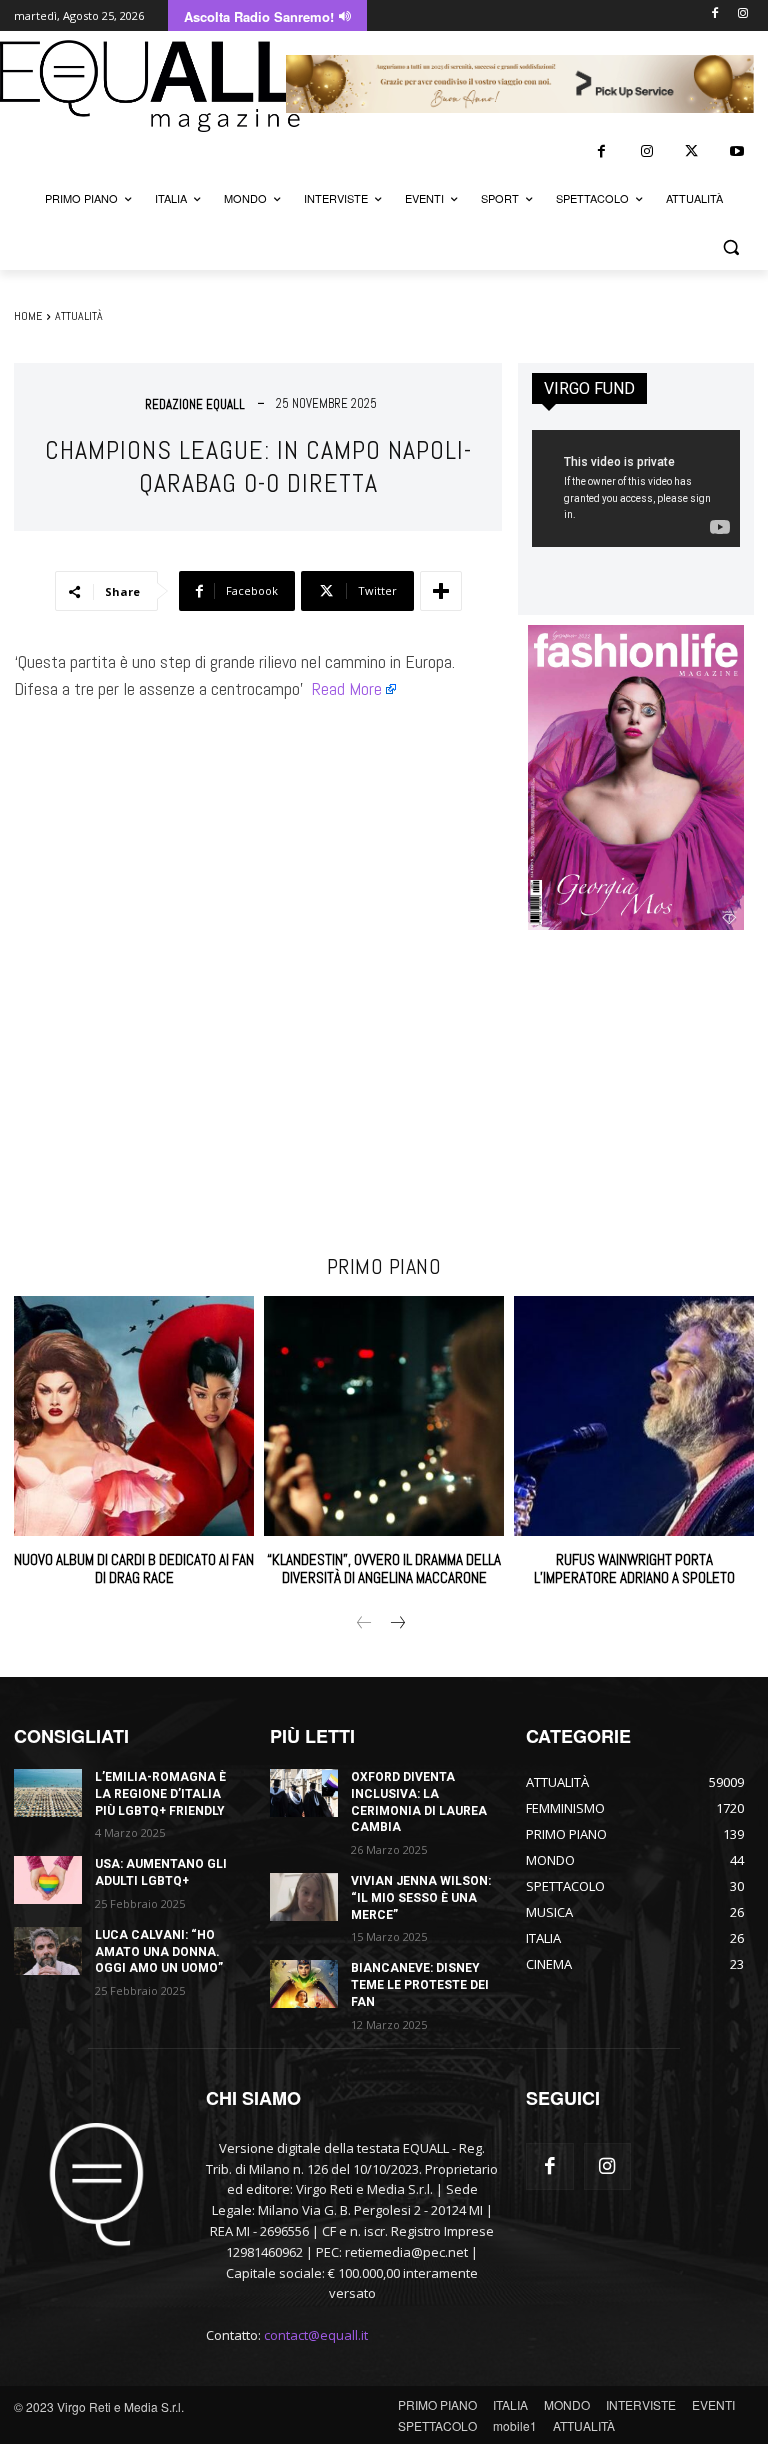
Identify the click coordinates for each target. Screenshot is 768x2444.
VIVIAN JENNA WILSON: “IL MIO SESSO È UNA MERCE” (421, 1898)
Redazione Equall (195, 404)
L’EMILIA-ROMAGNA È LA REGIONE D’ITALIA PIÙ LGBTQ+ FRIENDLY (160, 1794)
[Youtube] (736, 151)
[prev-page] (364, 1624)
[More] (441, 591)
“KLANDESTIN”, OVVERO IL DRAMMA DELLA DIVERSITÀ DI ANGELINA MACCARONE (384, 1568)
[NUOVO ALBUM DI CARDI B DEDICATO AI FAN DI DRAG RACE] (134, 1416)
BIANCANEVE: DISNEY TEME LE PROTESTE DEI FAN (420, 1985)
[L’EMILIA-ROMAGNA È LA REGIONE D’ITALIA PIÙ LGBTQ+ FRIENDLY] (48, 1793)
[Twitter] (691, 151)
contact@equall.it (316, 2335)
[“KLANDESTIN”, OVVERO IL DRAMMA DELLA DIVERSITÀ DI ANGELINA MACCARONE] (384, 1416)
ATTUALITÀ (79, 316)
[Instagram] (742, 14)
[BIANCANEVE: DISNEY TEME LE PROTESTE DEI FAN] (304, 1984)
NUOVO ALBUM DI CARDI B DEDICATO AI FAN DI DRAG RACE (134, 1568)
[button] (730, 246)
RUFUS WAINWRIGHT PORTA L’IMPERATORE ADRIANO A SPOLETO (634, 1568)
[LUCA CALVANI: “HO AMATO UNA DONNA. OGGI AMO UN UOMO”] (48, 1951)
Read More (347, 688)
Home (28, 316)
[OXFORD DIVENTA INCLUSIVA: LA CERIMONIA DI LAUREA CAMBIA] (304, 1793)
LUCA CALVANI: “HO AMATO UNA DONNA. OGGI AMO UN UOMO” (159, 1952)
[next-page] (396, 1624)
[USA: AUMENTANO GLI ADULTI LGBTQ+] (48, 1880)
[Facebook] (714, 14)
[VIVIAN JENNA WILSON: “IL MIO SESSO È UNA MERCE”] (304, 1897)
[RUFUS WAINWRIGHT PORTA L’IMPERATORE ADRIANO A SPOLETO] (634, 1416)
